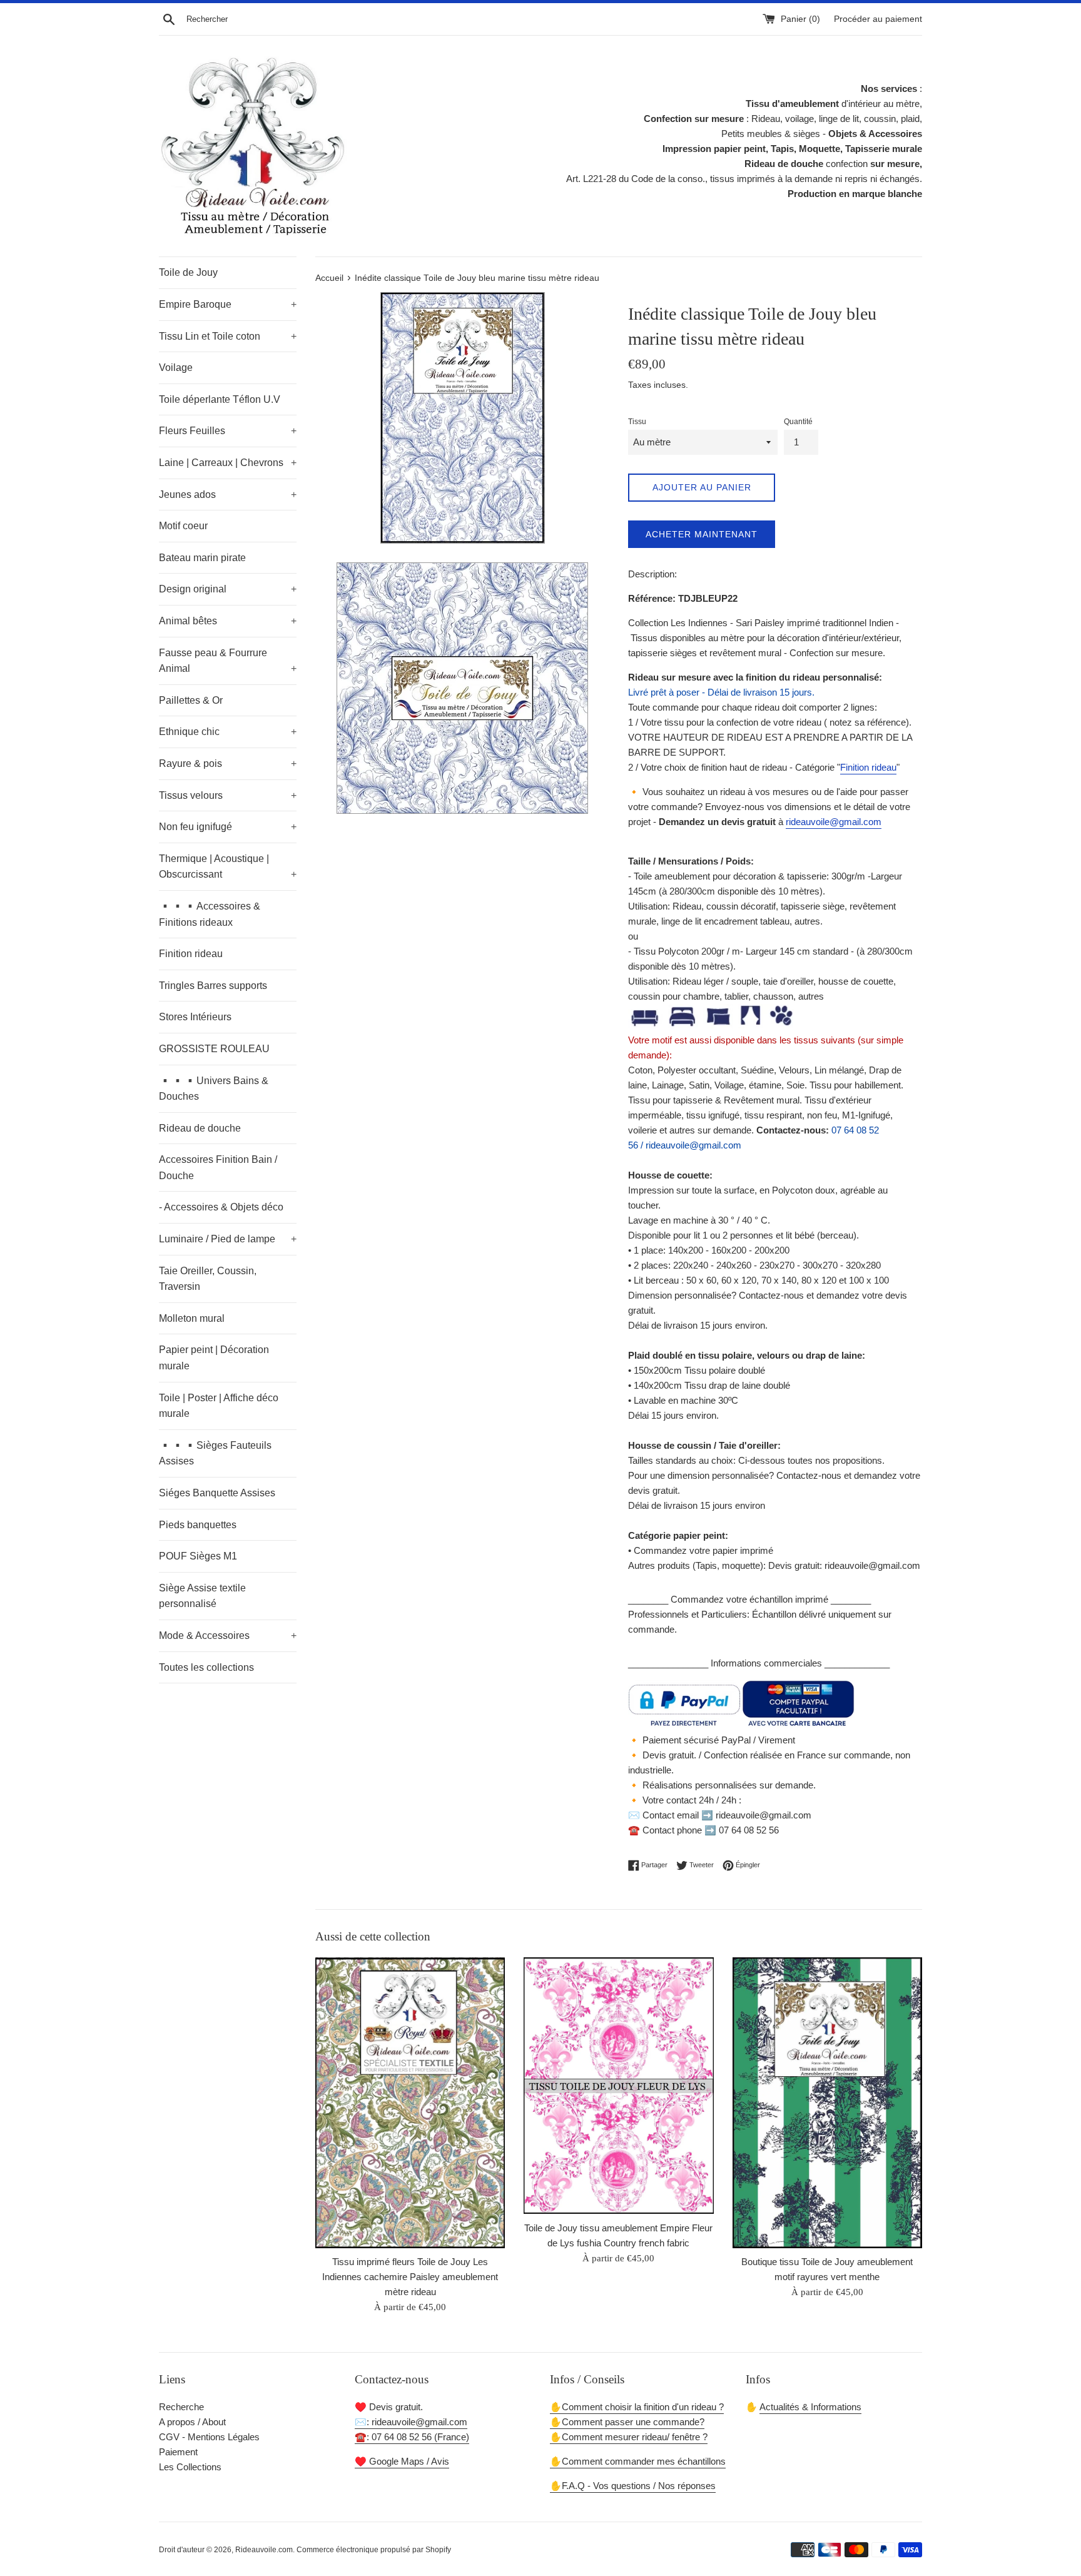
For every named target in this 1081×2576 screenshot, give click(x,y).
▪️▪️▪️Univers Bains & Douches (214, 1089)
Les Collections (190, 2467)
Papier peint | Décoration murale (214, 1358)
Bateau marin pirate (202, 558)
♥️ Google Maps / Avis (402, 2461)
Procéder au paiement (878, 19)
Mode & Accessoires (228, 1635)
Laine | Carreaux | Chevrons (228, 463)
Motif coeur (183, 526)
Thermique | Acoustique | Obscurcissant (228, 867)
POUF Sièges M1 (198, 1556)
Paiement (178, 2452)
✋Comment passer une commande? (627, 2422)
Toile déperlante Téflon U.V (220, 399)
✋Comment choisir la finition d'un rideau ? (637, 2407)
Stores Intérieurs (195, 1017)
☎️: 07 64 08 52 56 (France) (412, 2437)
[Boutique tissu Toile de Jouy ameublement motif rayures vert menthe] (827, 2103)
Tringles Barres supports (213, 986)
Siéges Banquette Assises (217, 1493)
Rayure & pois (228, 763)
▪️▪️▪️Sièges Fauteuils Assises (215, 1453)
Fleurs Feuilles (228, 431)
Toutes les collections (206, 1667)
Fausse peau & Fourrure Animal (228, 661)
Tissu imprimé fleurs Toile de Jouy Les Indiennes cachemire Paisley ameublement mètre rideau (410, 2277)
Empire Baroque (228, 304)
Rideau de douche (200, 1128)
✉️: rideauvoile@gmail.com (411, 2422)
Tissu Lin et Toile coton (228, 336)
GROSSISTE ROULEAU (214, 1049)
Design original (228, 589)
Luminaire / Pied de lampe (228, 1239)
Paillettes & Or (191, 700)
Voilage (176, 368)
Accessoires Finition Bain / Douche (218, 1168)
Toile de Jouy (188, 272)
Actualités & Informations (810, 2407)
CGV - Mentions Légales (209, 2437)
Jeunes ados (228, 494)
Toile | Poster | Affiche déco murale (219, 1406)
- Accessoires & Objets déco (221, 1207)
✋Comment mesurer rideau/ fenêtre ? (629, 2437)
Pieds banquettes (198, 1525)
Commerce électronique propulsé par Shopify (374, 2550)
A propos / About (192, 2422)
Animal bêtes (228, 621)
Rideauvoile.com (264, 2550)
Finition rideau (191, 954)
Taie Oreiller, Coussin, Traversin (208, 1279)
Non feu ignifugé (228, 827)
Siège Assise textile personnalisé (202, 1596)
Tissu (637, 422)
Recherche (181, 2407)
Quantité (798, 422)
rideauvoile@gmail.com (834, 822)
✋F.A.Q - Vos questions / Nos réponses (633, 2486)
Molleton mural (192, 1318)
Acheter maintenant (702, 534)
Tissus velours (228, 795)
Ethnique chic (228, 732)
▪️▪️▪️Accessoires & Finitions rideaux (210, 914)
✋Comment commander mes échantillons (638, 2461)
